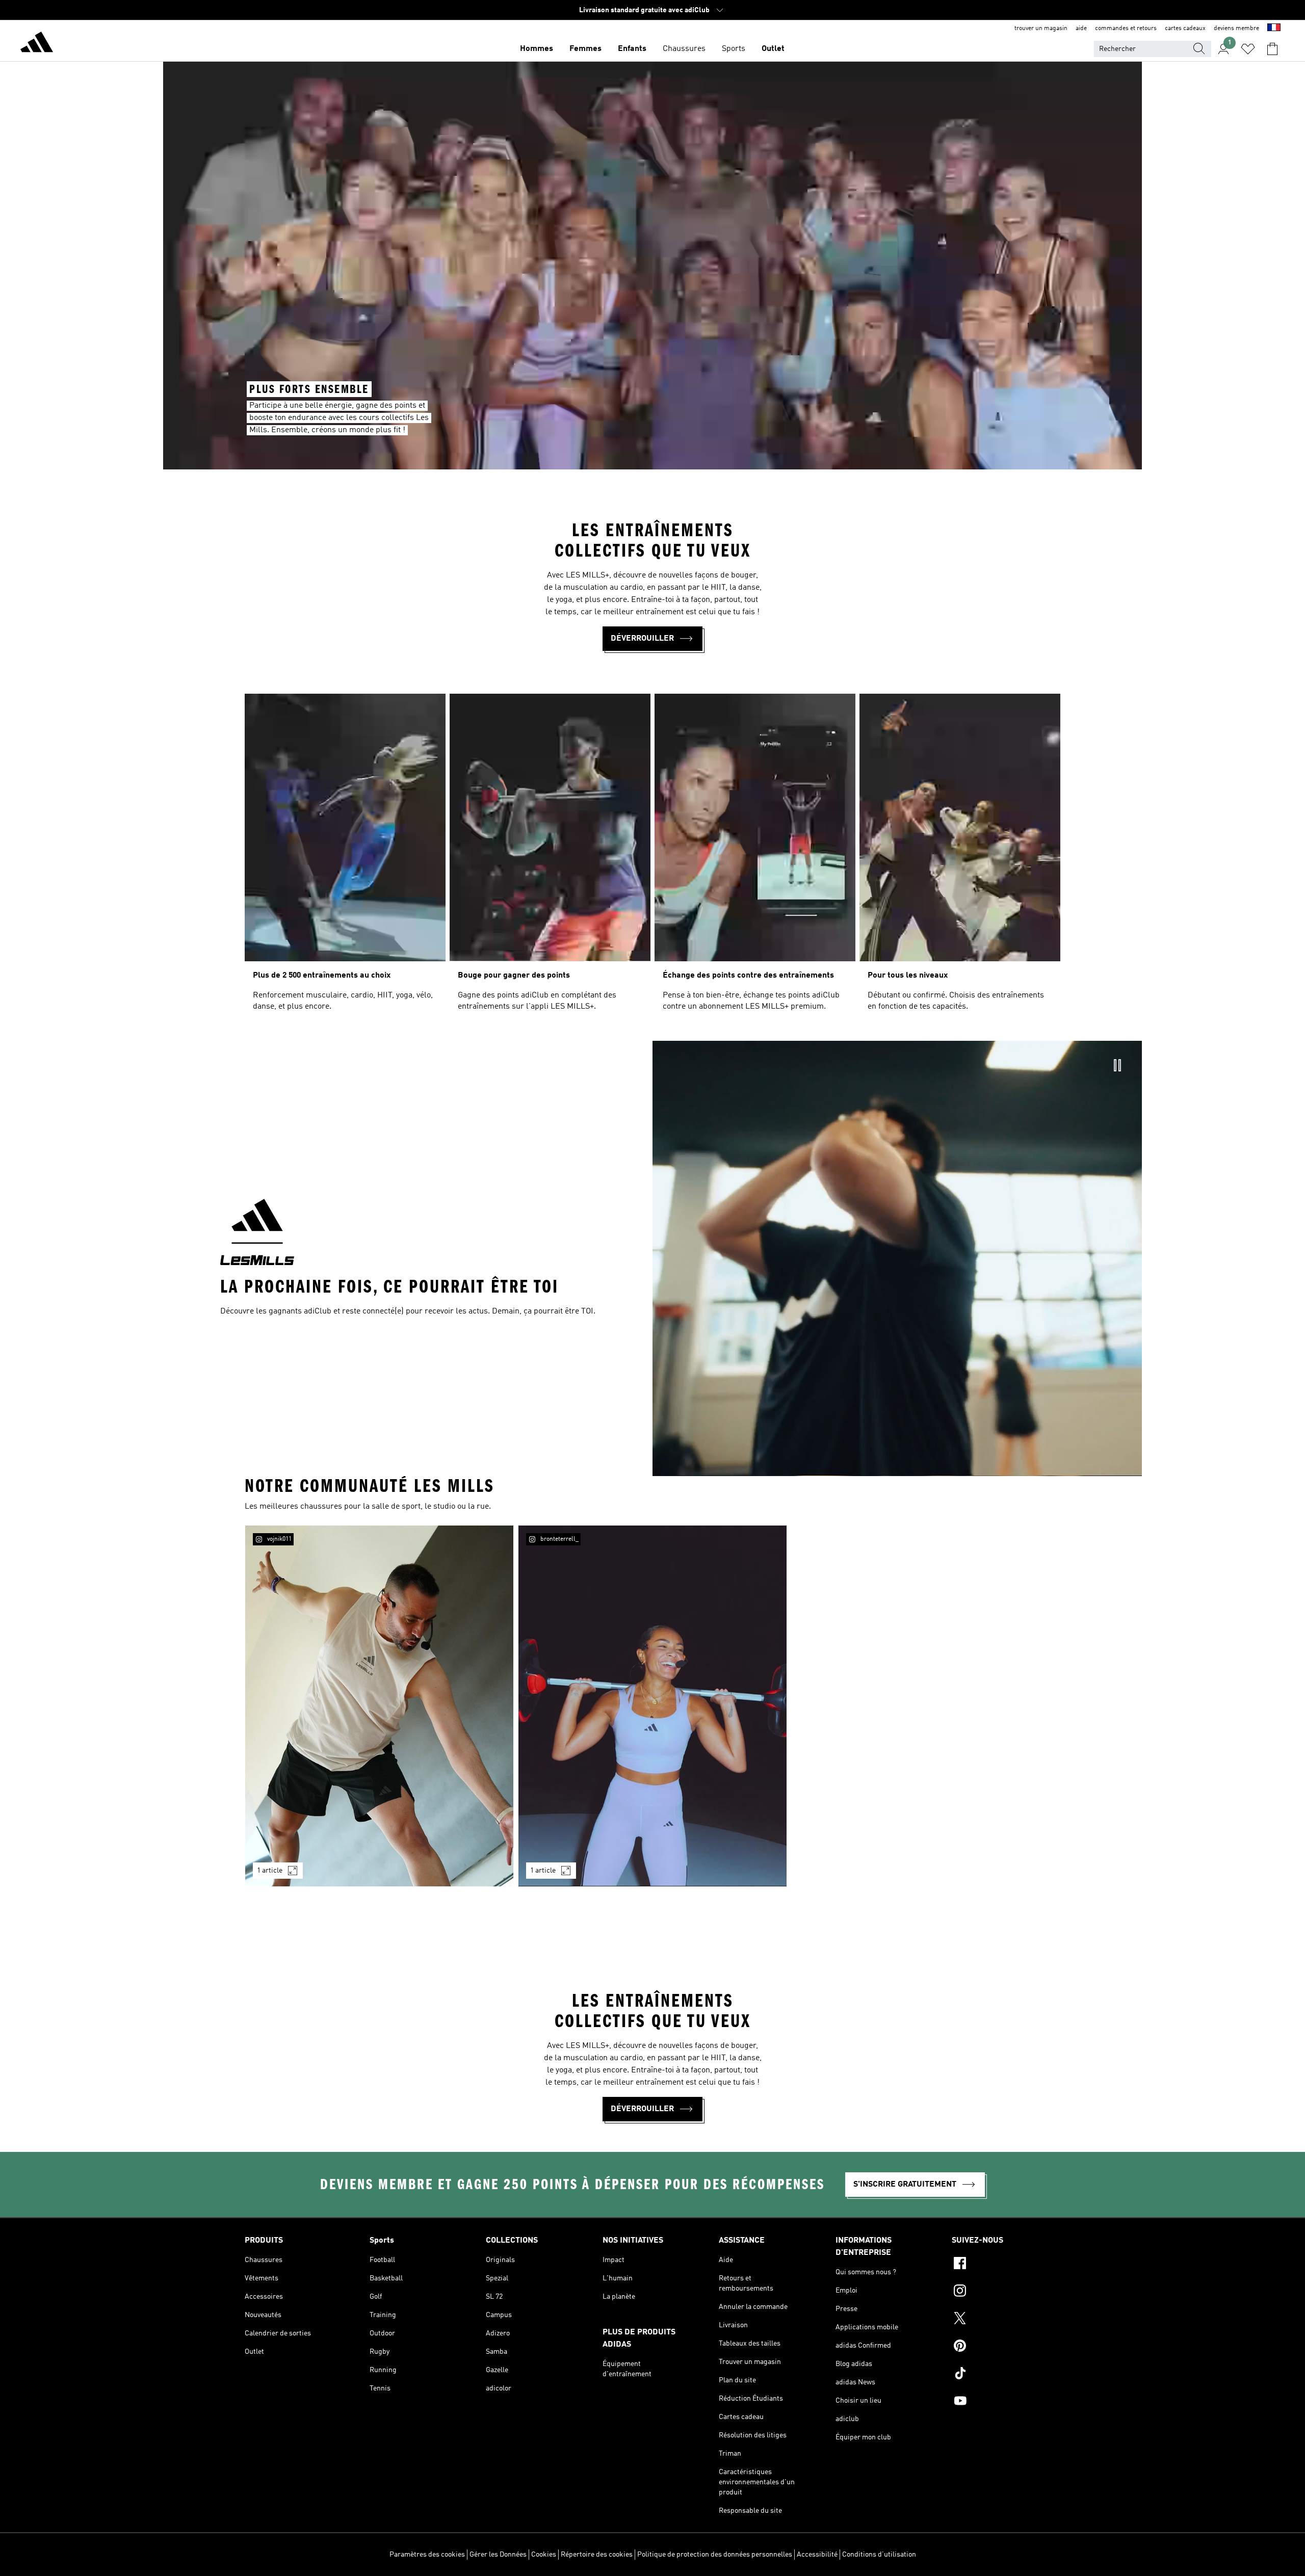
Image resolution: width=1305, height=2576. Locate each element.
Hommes (537, 49)
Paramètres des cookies (427, 2555)
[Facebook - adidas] (1006, 2265)
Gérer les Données (498, 2555)
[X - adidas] (1006, 2320)
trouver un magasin (1041, 29)
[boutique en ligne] (37, 44)
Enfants (632, 49)
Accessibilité (817, 2555)
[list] (652, 857)
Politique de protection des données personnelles (715, 2555)
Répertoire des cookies (597, 2555)
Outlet (773, 49)
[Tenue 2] (652, 1706)
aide (1081, 29)
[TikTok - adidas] (1006, 2375)
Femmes (585, 49)
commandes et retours (1126, 29)
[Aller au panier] (1272, 49)
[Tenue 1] (379, 1706)
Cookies (544, 2555)
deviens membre (1236, 29)
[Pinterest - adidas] (1006, 2347)
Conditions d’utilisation (879, 2555)
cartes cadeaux (1185, 29)
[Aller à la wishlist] (1248, 49)
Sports (734, 49)
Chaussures (684, 49)
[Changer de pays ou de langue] (1274, 29)
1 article (270, 1871)
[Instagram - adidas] (1006, 2292)
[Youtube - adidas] (1006, 2402)
